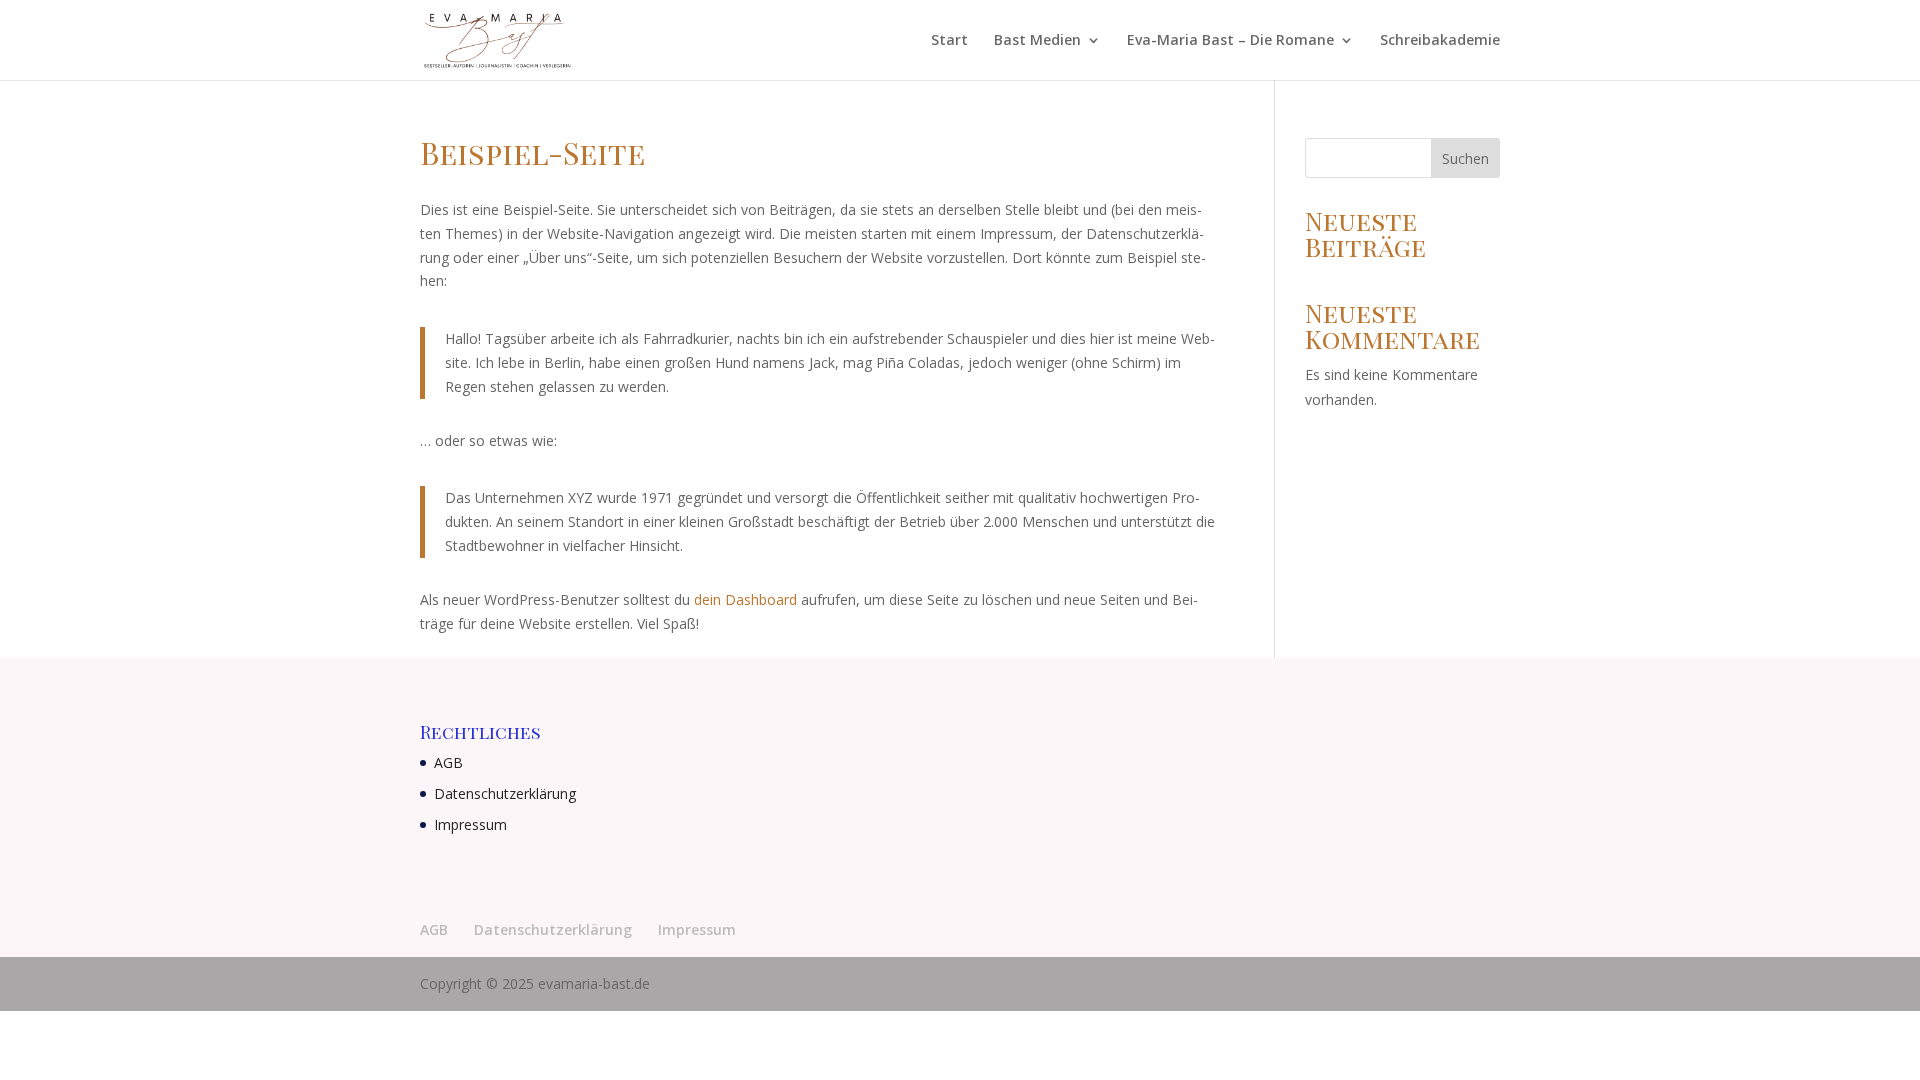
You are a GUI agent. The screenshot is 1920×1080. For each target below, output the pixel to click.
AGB (448, 762)
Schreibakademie (1440, 41)
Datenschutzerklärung (505, 793)
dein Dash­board (745, 599)
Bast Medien (1037, 41)
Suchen (1465, 158)
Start (949, 41)
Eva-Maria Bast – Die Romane (1230, 41)
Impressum (470, 824)
